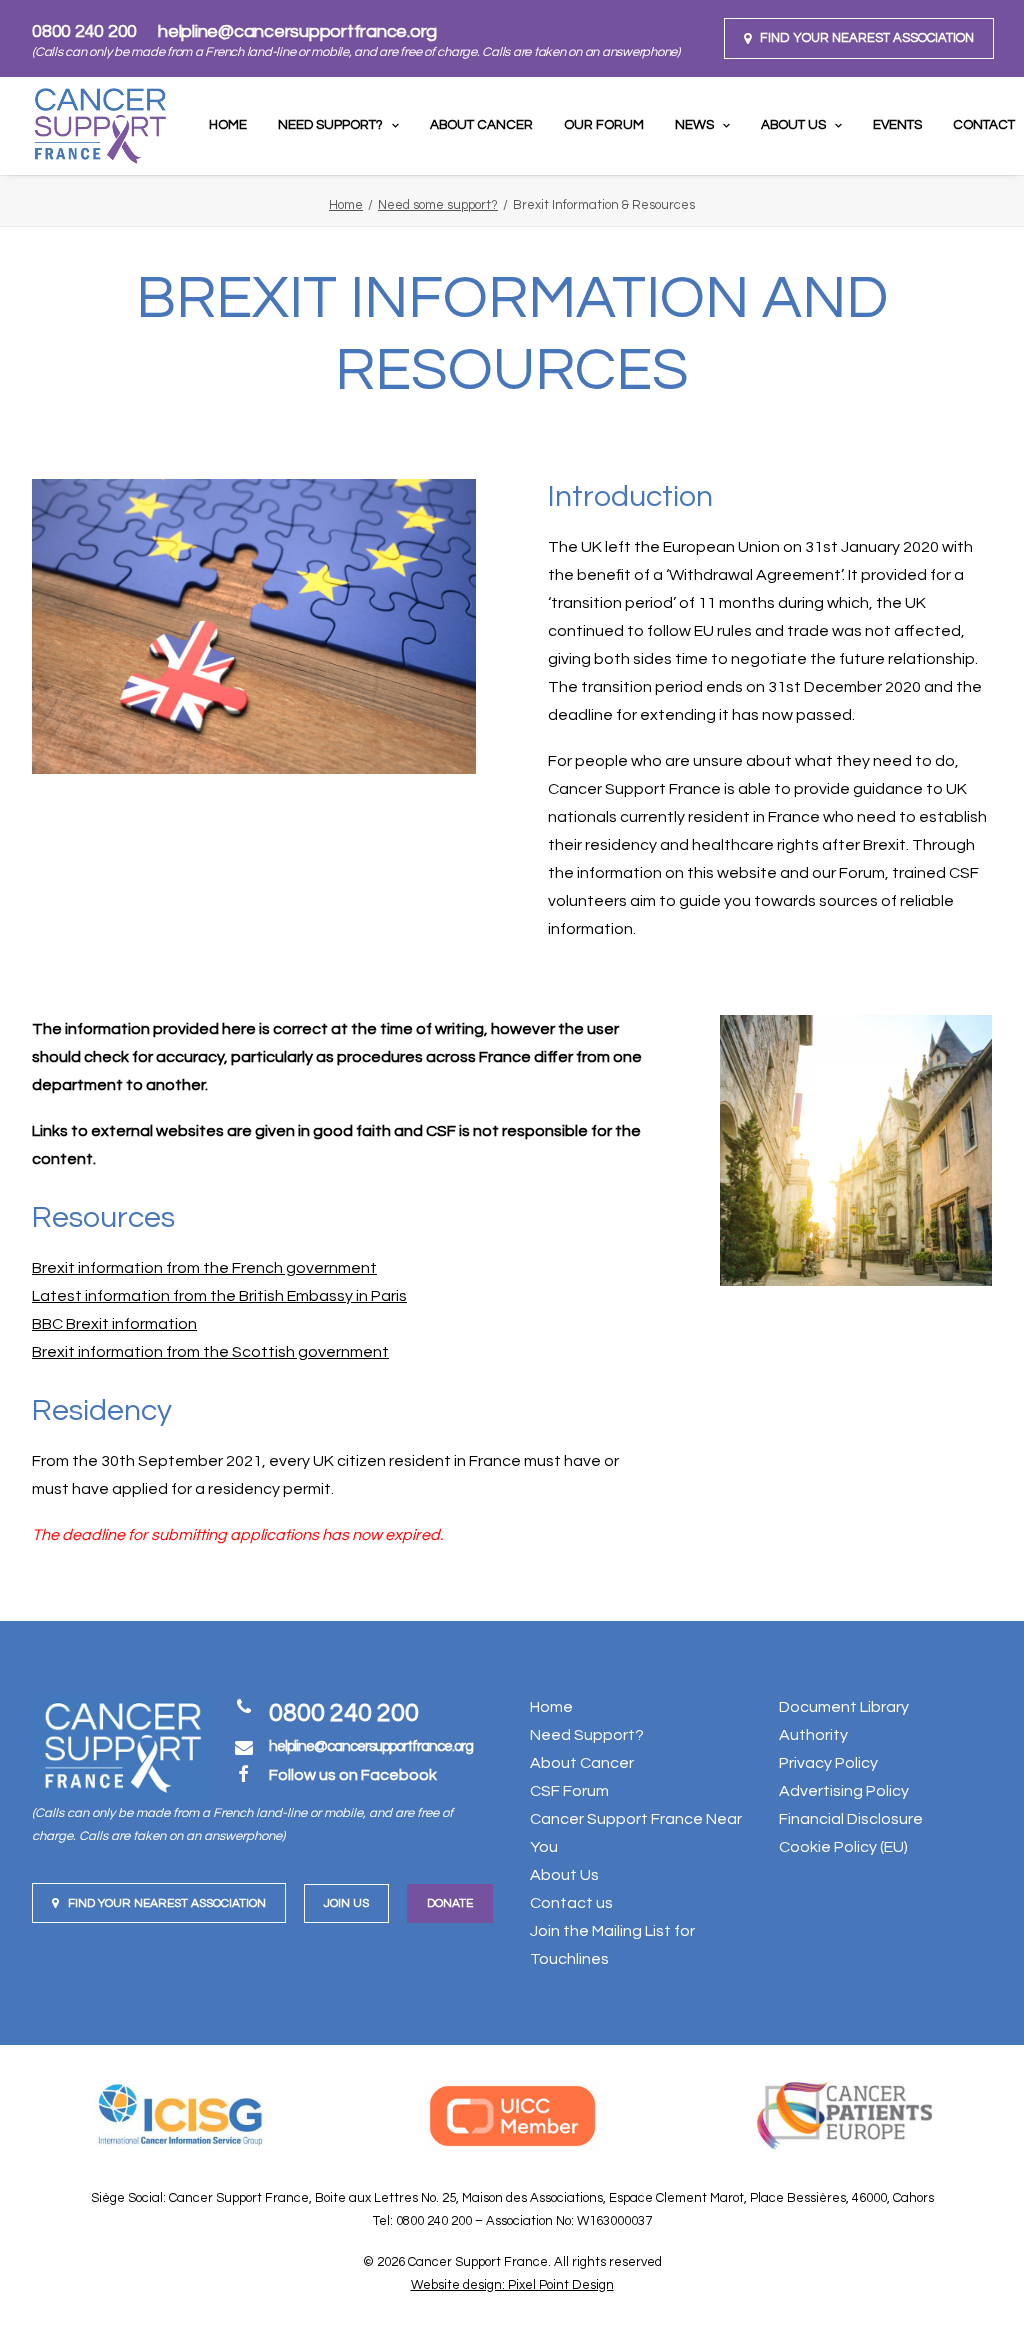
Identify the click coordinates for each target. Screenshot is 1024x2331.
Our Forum (604, 125)
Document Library (844, 1707)
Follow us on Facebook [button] (353, 1775)
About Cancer (481, 125)
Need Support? (587, 1735)
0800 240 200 (84, 31)
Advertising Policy (844, 1791)
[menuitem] (859, 38)
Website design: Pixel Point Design (512, 2285)
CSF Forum (569, 1791)
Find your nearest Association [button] (167, 1903)
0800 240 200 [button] (344, 1713)
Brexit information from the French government (204, 1268)
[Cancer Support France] (100, 126)
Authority (813, 1735)
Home (228, 125)
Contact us (571, 1903)
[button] (859, 38)
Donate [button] (450, 1903)
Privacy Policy (828, 1763)
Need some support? (438, 205)
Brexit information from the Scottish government (210, 1352)
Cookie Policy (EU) (843, 1847)
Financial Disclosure (851, 1819)
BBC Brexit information (114, 1324)
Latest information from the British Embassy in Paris (219, 1296)
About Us (793, 125)
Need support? (330, 125)
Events (897, 125)
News (694, 125)
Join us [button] (346, 1903)
